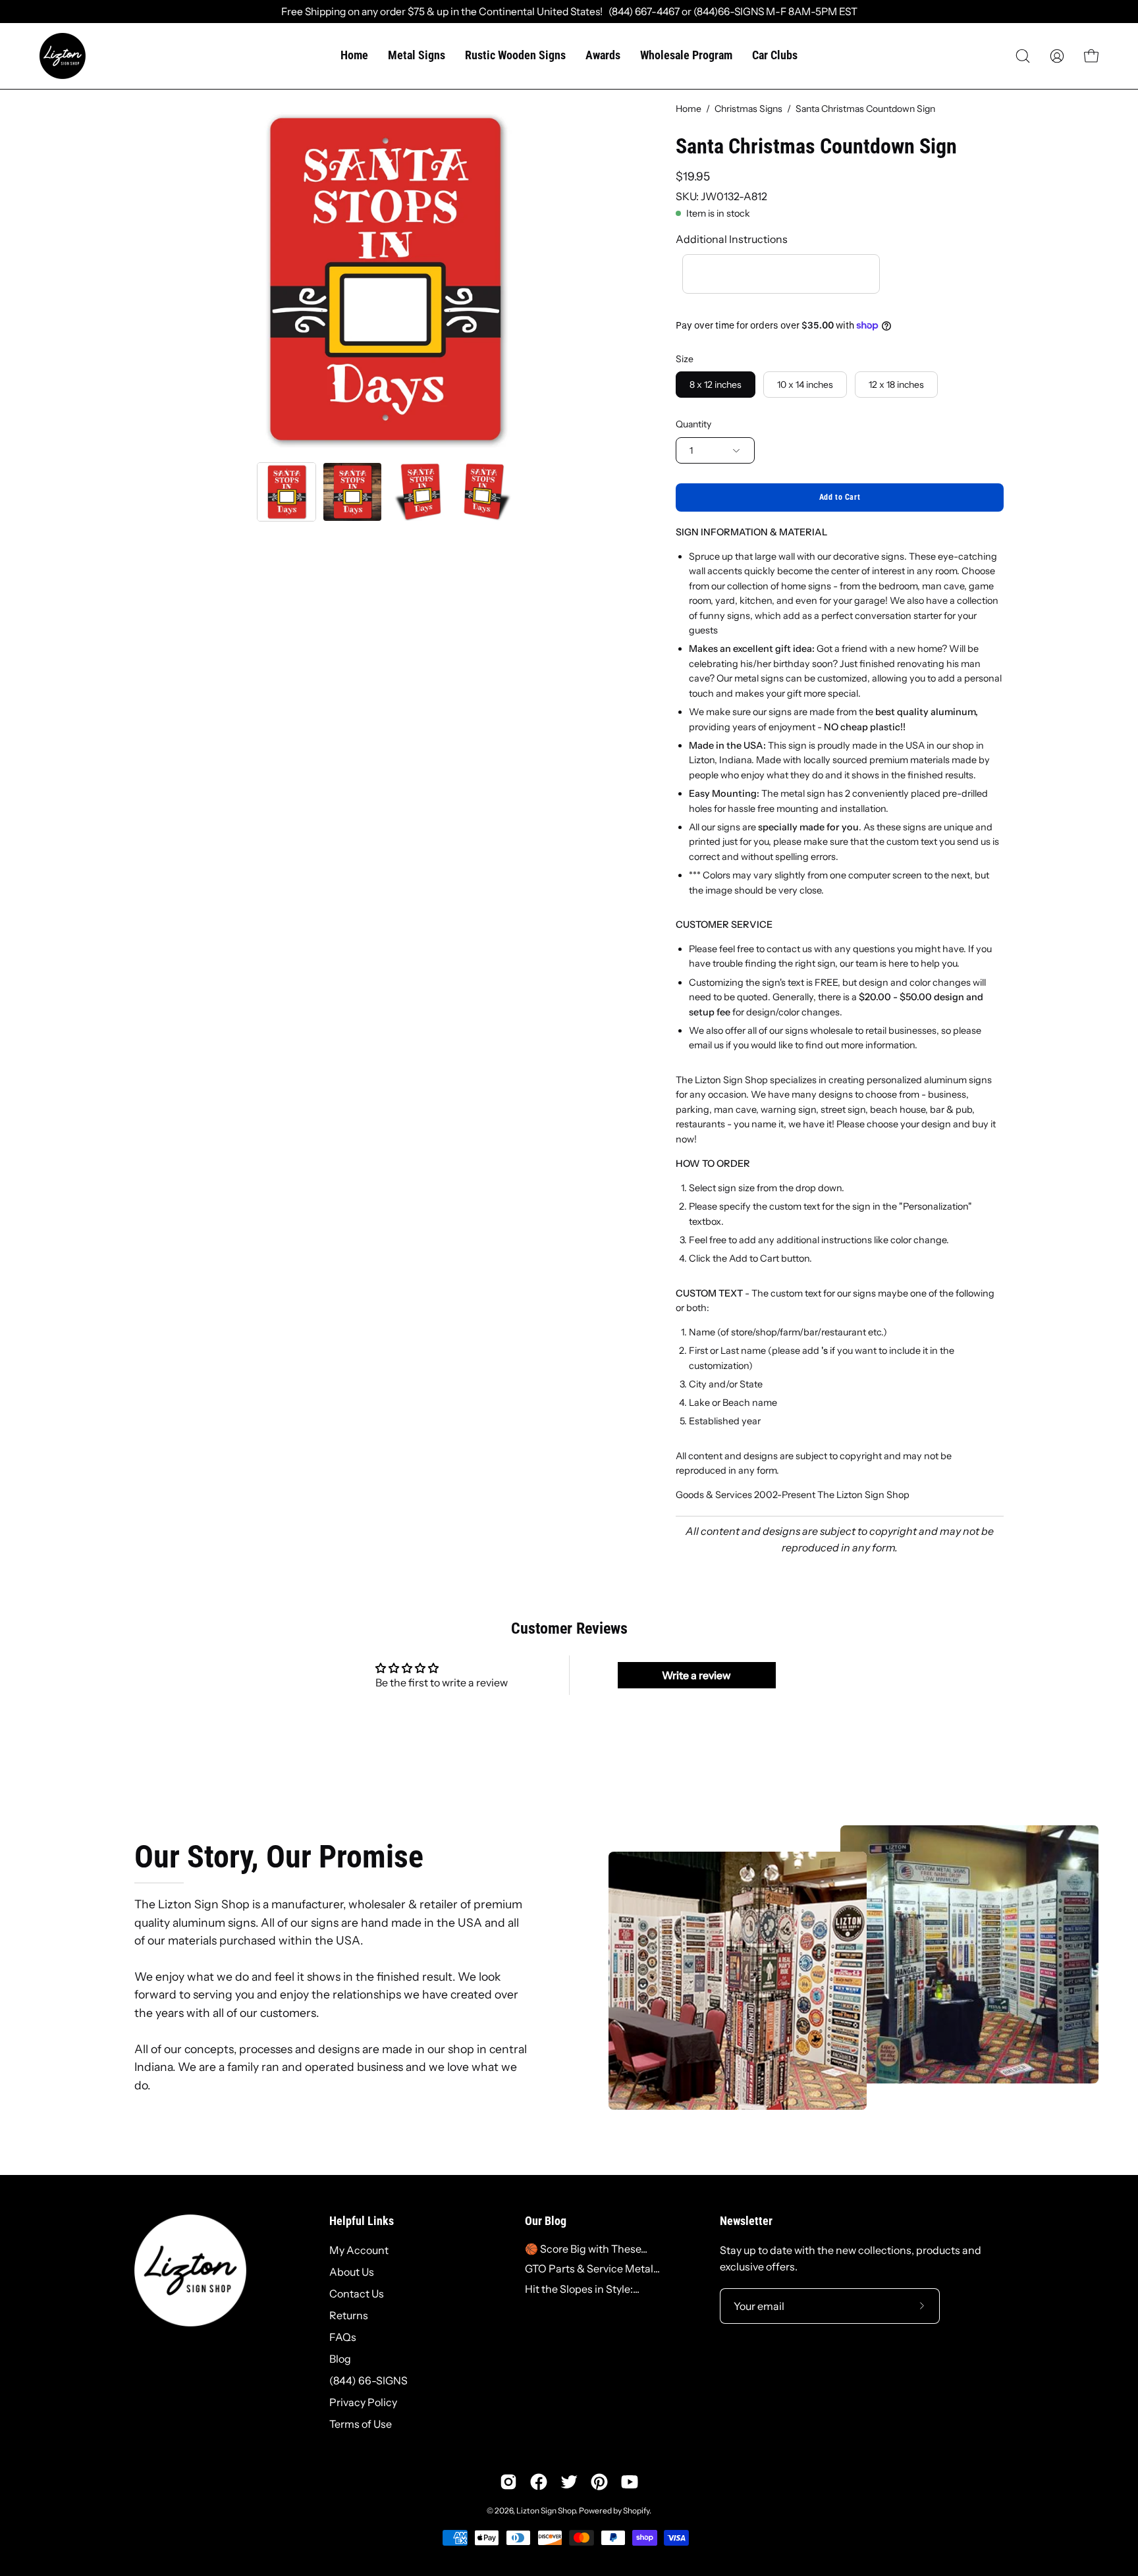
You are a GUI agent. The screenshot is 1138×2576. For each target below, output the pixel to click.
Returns (349, 2315)
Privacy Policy (363, 2402)
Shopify (636, 2510)
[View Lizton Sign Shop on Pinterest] (599, 2482)
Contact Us (357, 2294)
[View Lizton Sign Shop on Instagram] (508, 2482)
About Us (352, 2272)
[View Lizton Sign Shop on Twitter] (569, 2482)
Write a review (696, 1675)
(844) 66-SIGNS (368, 2380)
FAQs (343, 2337)
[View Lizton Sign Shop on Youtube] (630, 2482)
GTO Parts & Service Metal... (592, 2268)
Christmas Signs (748, 109)
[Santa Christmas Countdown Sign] (286, 492)
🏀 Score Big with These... (586, 2249)
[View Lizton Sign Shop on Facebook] (539, 2482)
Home (689, 109)
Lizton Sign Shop (546, 2510)
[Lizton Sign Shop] (63, 56)
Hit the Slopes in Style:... (582, 2289)
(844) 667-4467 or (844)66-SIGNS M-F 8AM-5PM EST (730, 12)
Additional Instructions (732, 239)
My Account (359, 2250)
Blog (340, 2359)
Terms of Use (361, 2424)
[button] (1023, 56)
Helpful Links (362, 2221)
